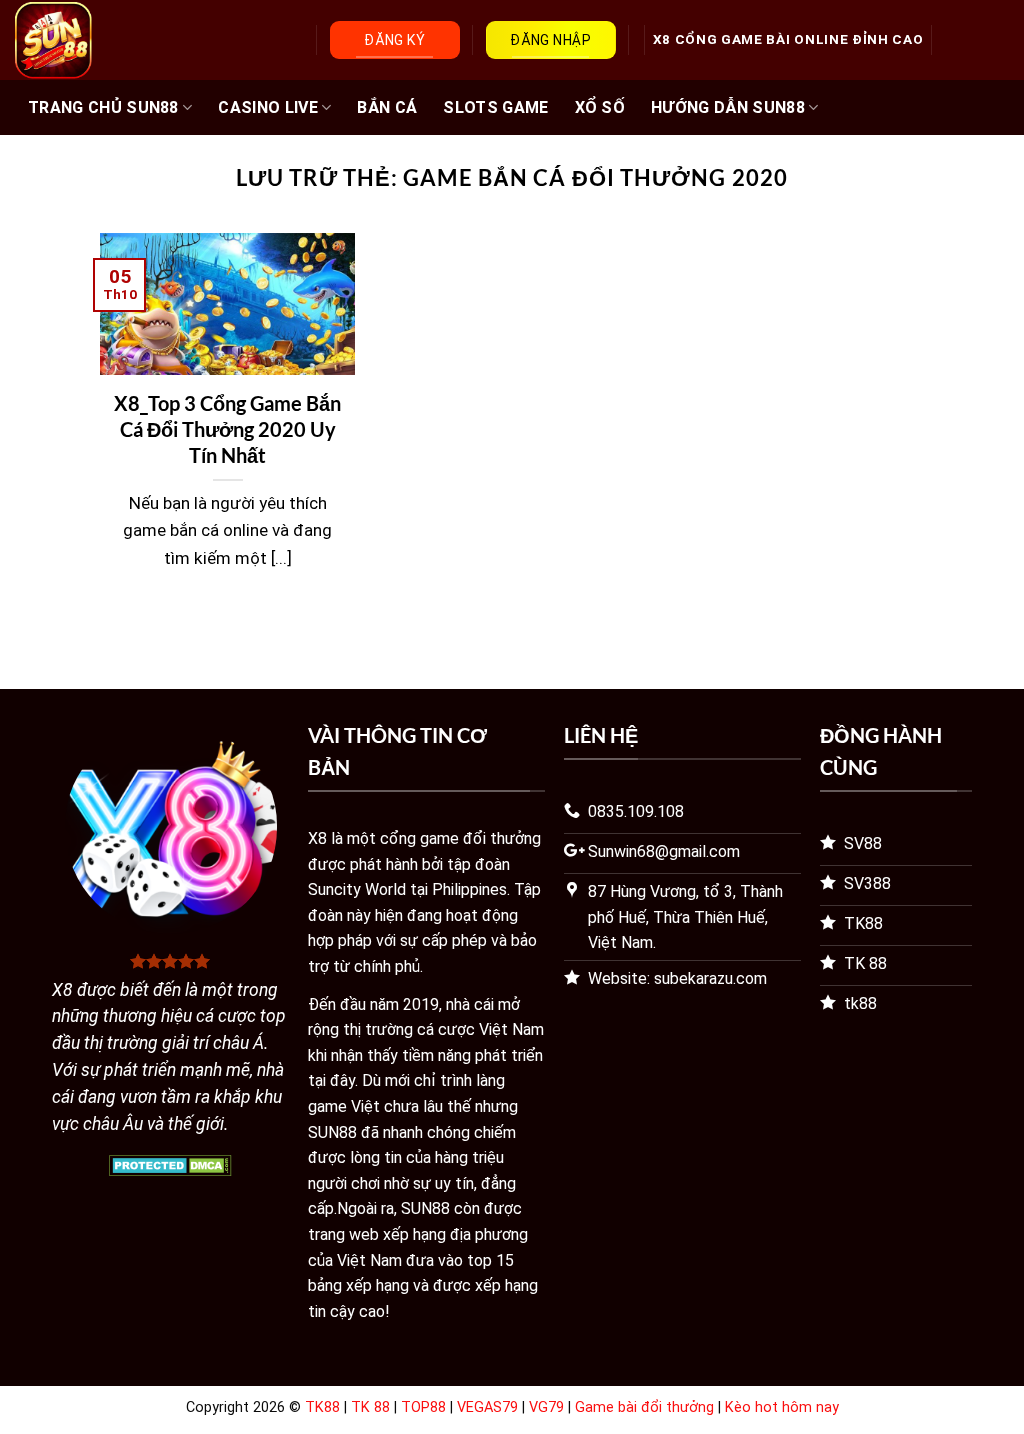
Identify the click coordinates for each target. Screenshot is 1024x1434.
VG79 (546, 1407)
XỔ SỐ (600, 107)
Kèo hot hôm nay (782, 1407)
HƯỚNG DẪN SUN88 (728, 107)
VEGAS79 (487, 1407)
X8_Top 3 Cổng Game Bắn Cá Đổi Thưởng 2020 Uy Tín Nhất (227, 429)
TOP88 (423, 1407)
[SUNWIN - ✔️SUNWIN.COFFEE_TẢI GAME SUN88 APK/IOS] (112, 40)
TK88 (322, 1407)
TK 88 (370, 1407)
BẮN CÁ (387, 107)
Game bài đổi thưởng (644, 1407)
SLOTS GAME (495, 107)
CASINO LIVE (268, 107)
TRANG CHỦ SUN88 (103, 107)
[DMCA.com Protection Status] (170, 1163)
